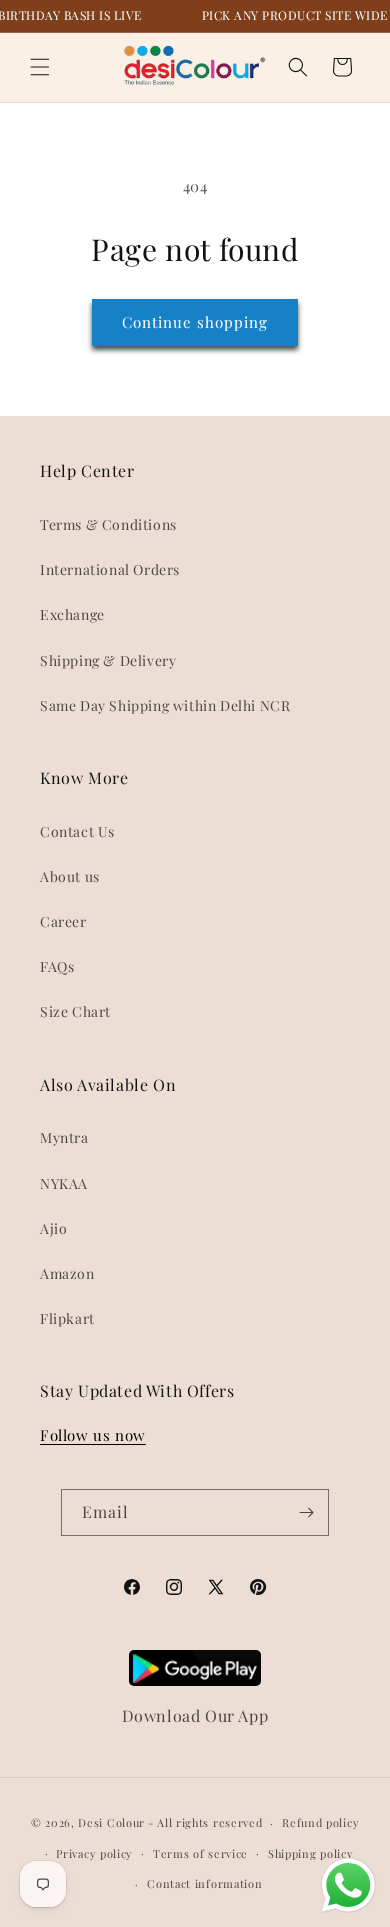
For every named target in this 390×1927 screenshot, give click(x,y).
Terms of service (200, 1853)
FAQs (57, 966)
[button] (40, 67)
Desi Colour (111, 1822)
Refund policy (320, 1822)
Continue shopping (195, 322)
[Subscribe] (306, 1512)
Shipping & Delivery (108, 660)
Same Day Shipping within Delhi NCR (165, 705)
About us (70, 876)
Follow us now (93, 1435)
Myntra (64, 1137)
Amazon (67, 1273)
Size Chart (75, 1011)
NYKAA (64, 1183)
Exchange (72, 614)
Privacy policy (94, 1853)
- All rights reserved (205, 1822)
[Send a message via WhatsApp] (348, 1885)
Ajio (53, 1228)
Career (63, 921)
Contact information (204, 1883)
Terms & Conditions (108, 524)
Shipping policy (311, 1853)
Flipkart (67, 1318)
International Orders (110, 569)
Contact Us (77, 831)
